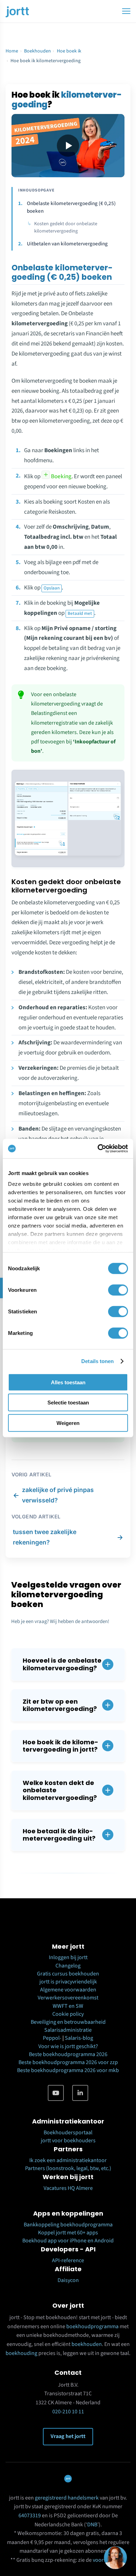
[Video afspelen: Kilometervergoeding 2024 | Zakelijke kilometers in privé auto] (68, 146)
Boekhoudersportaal (68, 2133)
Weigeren (68, 1423)
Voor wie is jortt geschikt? (68, 2046)
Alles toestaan (68, 1382)
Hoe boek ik (69, 51)
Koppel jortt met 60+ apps (68, 2233)
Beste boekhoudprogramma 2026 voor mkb (68, 2070)
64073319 (30, 2516)
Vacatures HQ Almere (68, 2188)
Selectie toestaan (68, 1403)
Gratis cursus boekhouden (68, 1974)
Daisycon (68, 2280)
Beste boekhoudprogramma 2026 (68, 2054)
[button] (68, 1664)
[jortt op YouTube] (56, 2093)
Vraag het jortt (68, 2436)
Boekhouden (37, 51)
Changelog (68, 1966)
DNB (92, 2525)
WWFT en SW (68, 2006)
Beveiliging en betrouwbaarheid (68, 2022)
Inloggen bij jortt (68, 1957)
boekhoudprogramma (92, 2326)
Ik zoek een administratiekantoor (68, 2160)
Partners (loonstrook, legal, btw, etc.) (68, 2168)
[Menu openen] (126, 11)
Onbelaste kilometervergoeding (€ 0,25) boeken (71, 207)
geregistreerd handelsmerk (67, 2498)
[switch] (118, 1290)
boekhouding (21, 2353)
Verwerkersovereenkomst (68, 1998)
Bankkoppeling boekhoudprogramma (68, 2225)
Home (12, 51)
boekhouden (87, 2344)
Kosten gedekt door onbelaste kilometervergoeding (66, 227)
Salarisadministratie (68, 2030)
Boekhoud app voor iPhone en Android (68, 2241)
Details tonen (97, 1361)
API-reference (68, 2260)
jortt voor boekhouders (68, 2141)
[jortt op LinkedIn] (80, 2093)
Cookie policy (68, 2014)
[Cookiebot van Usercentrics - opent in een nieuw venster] (98, 1149)
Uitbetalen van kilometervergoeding (67, 244)
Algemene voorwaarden (68, 1990)
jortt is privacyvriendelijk (68, 1982)
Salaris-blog (79, 2038)
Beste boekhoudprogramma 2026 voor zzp (68, 2062)
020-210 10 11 (68, 2412)
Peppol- (52, 2038)
